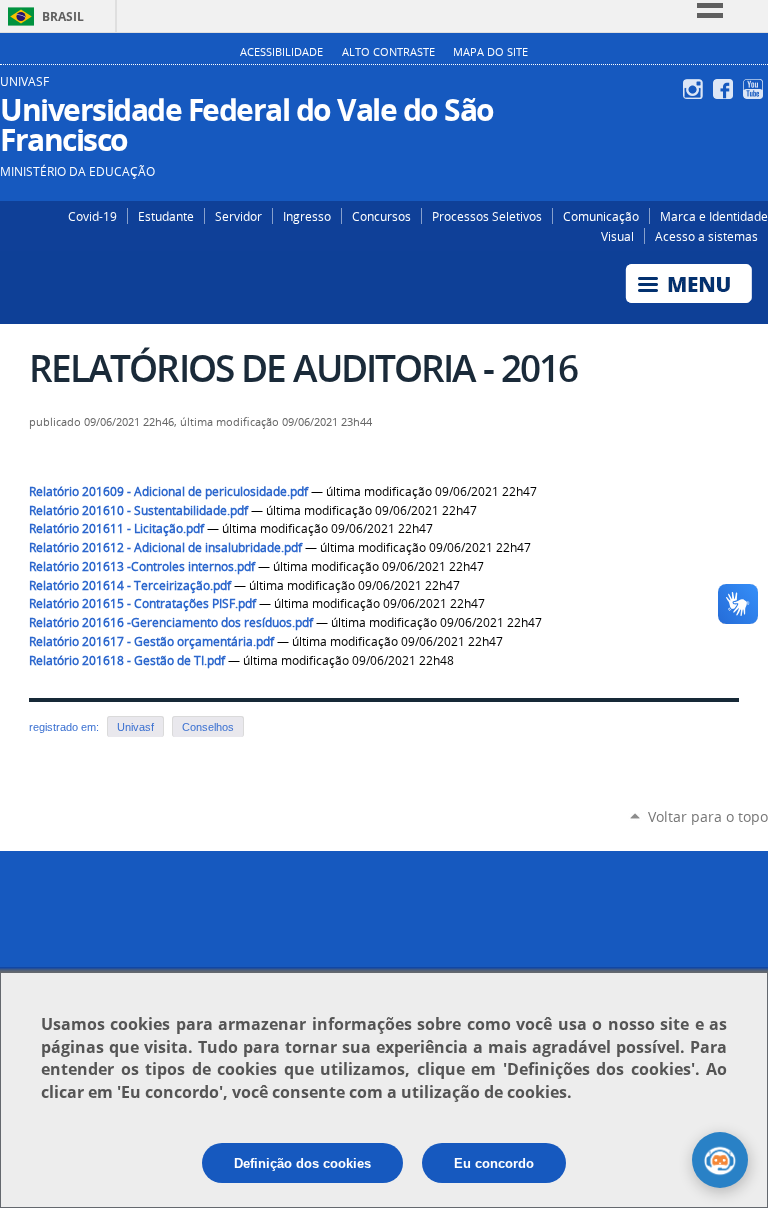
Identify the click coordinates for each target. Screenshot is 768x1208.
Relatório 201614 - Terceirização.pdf (130, 585)
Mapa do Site (490, 52)
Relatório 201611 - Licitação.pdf (116, 528)
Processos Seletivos (487, 216)
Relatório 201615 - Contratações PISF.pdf (142, 603)
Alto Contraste (388, 52)
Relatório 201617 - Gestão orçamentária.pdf (151, 641)
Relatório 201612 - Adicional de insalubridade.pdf (165, 547)
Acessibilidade (281, 52)
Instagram (695, 89)
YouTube (755, 89)
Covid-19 (92, 216)
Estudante (166, 216)
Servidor (238, 216)
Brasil (63, 16)
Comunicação (601, 216)
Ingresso (307, 216)
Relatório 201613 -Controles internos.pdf (142, 566)
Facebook (725, 89)
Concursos (381, 216)
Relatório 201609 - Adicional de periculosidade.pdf (168, 491)
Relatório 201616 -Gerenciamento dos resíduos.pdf (171, 622)
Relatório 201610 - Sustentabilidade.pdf (138, 510)
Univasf (135, 727)
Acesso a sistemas (706, 236)
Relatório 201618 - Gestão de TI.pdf (127, 660)
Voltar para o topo (708, 816)
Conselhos (208, 727)
